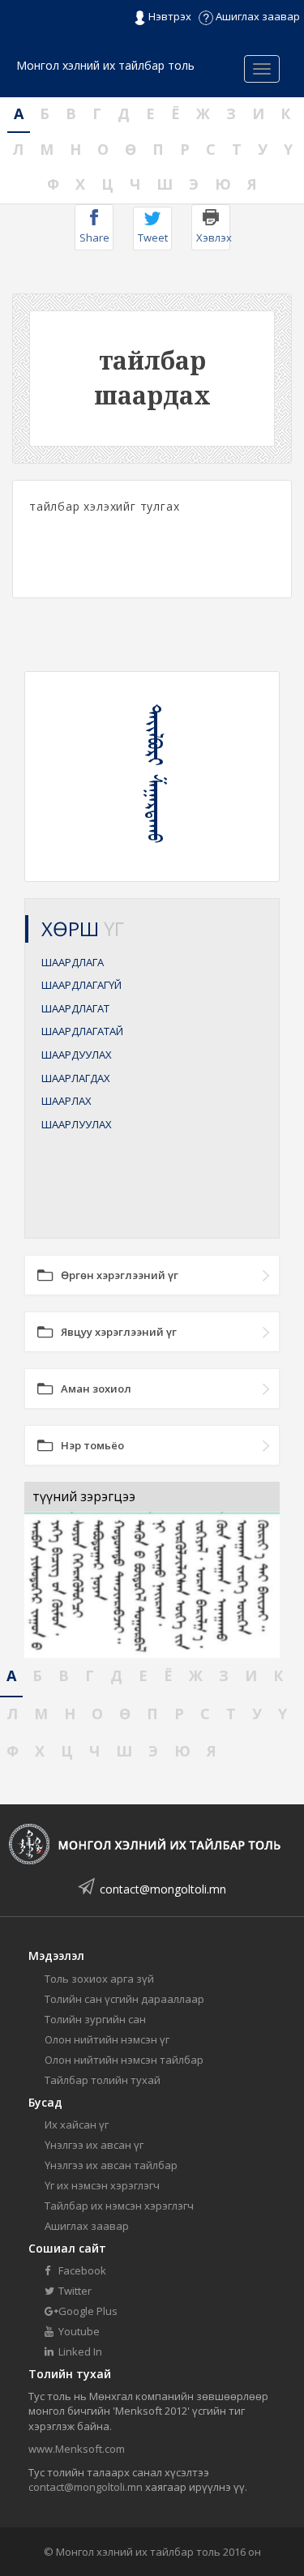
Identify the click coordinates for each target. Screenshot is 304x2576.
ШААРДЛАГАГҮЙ (81, 985)
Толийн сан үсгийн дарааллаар (124, 1999)
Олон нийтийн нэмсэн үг (107, 2039)
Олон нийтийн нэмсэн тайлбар (124, 2060)
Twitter (74, 2291)
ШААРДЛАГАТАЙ (82, 1031)
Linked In (79, 2351)
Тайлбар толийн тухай (103, 2080)
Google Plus (87, 2311)
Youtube (78, 2331)
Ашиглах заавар (257, 16)
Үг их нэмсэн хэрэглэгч (102, 2185)
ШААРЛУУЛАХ (77, 1124)
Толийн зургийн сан (95, 2019)
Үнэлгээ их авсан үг (94, 2145)
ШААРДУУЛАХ (77, 1055)
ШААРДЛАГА (73, 962)
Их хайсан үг (77, 2125)
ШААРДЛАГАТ (75, 1008)
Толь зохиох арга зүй (99, 1979)
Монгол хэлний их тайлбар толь (105, 65)
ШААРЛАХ (66, 1101)
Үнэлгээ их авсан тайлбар (111, 2165)
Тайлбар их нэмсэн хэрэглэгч (119, 2206)
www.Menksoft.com (77, 2449)
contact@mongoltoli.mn (163, 1889)
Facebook (81, 2270)
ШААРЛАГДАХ (76, 1078)
